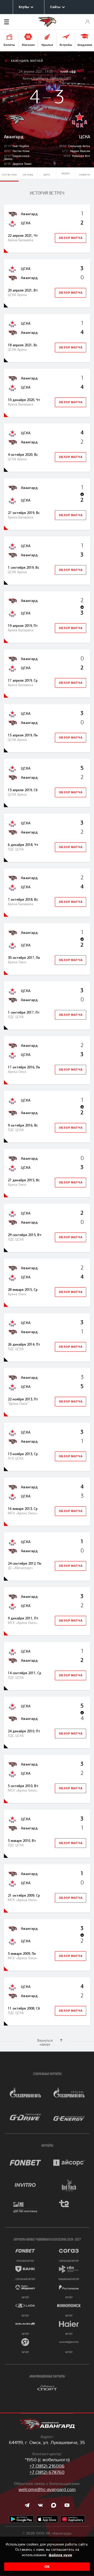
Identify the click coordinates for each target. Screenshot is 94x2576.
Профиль (88, 22)
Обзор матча (71, 238)
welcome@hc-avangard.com (47, 2489)
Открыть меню (14, 22)
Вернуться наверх (45, 2042)
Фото (47, 175)
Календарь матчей (27, 61)
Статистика (9, 175)
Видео (66, 173)
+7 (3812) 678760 (47, 2472)
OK (47, 2567)
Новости (85, 175)
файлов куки (60, 2555)
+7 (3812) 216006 (47, 2466)
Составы (28, 175)
